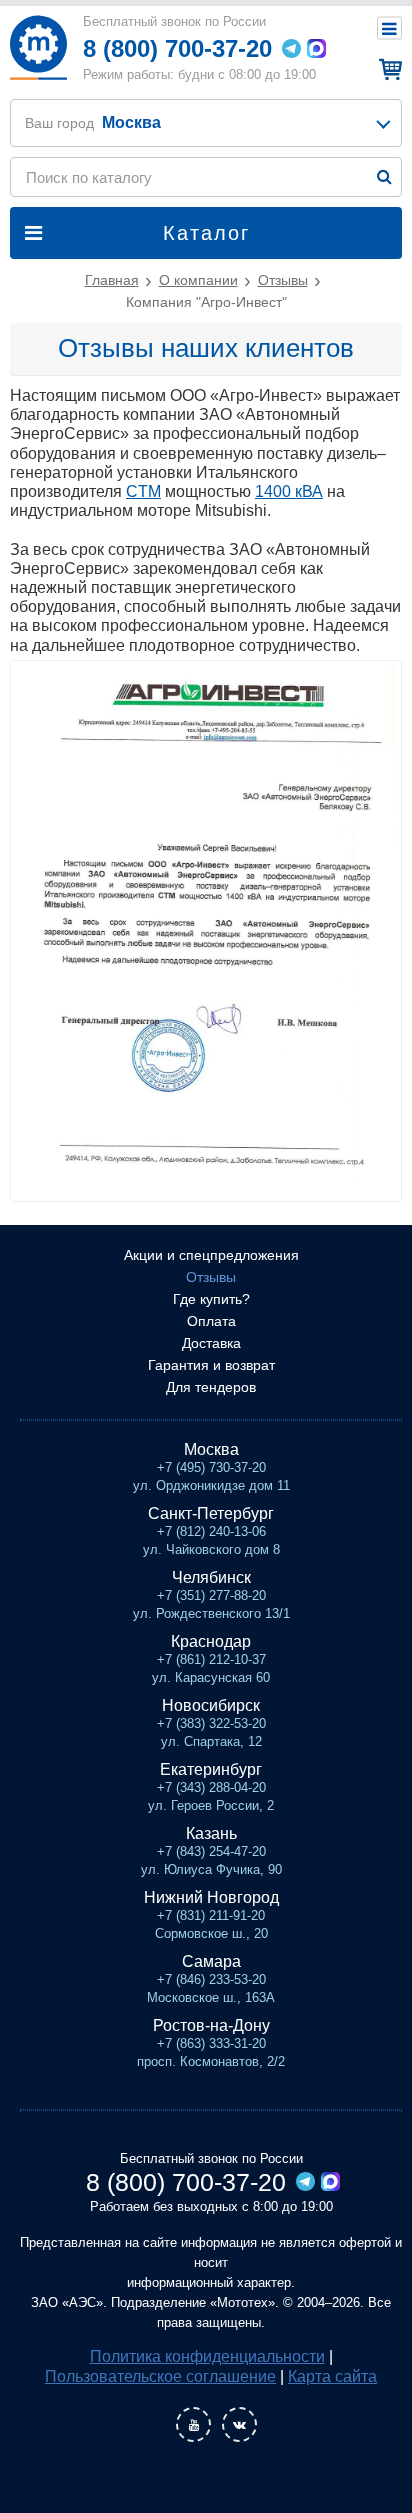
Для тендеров (211, 1387)
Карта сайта (332, 2376)
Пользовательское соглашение (160, 2376)
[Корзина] (387, 69)
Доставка (211, 1343)
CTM (143, 491)
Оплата (211, 1321)
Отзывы (211, 1277)
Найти (384, 176)
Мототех (38, 47)
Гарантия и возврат (211, 1365)
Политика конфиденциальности (207, 2356)
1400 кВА (289, 491)
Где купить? (211, 1299)
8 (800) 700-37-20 (177, 48)
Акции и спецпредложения (211, 1255)
